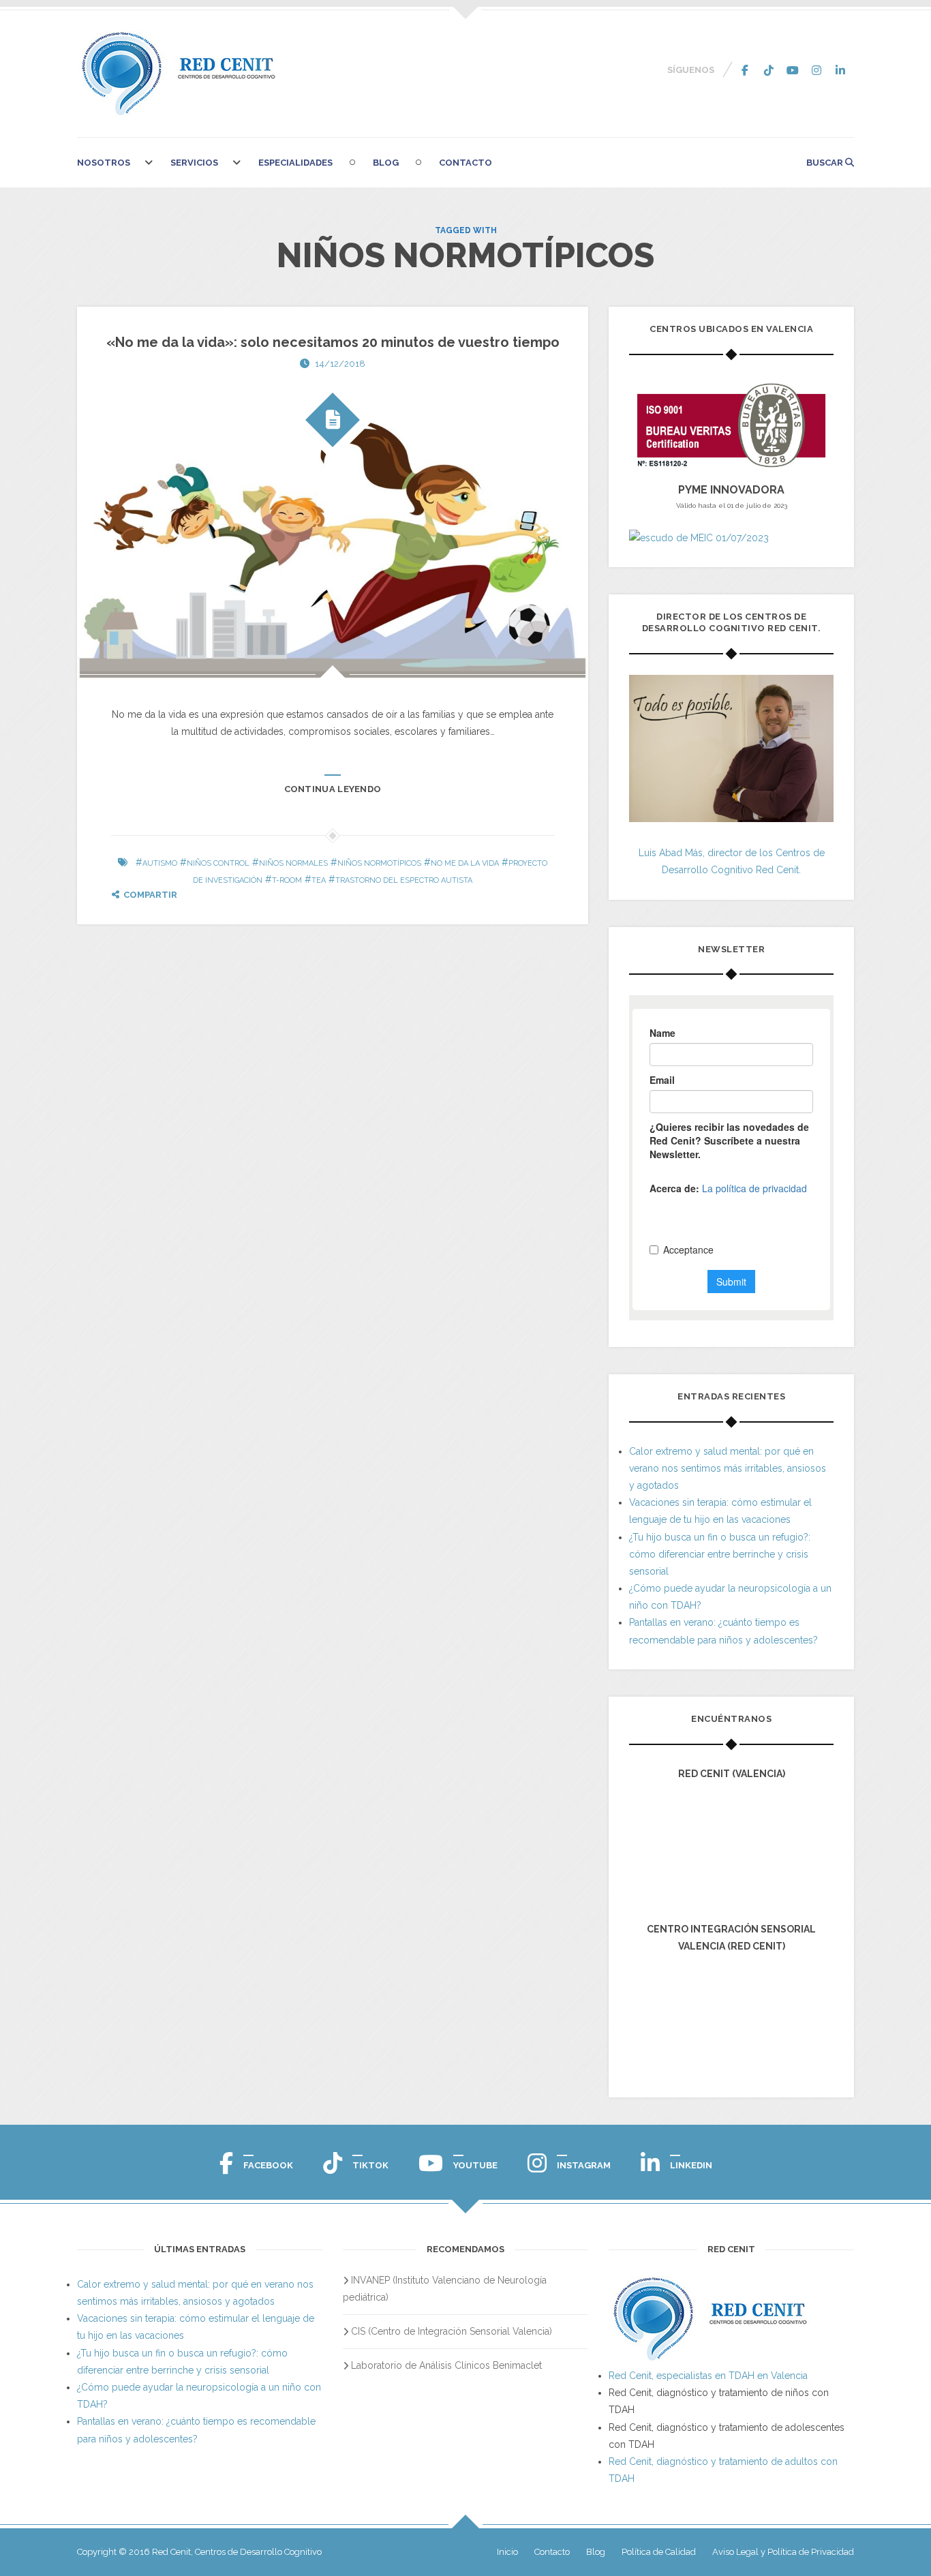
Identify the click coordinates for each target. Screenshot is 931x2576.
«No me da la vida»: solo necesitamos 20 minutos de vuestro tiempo (333, 342)
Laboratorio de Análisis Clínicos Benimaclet (446, 2365)
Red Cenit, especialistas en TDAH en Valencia (708, 2376)
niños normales (293, 863)
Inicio (507, 2552)
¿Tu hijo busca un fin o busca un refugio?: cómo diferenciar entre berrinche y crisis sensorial (720, 1554)
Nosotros (104, 163)
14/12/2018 (340, 364)
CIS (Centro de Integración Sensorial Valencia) (452, 2331)
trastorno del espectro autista (404, 880)
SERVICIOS (194, 163)
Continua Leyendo (333, 789)
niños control (218, 863)
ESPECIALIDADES (295, 163)
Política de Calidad (659, 2552)
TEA (319, 880)
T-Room (287, 880)
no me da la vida (465, 863)
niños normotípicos (379, 863)
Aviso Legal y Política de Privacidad (783, 2552)
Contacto (465, 163)
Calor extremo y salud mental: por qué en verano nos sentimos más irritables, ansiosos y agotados (728, 1468)
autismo (160, 863)
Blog (386, 163)
